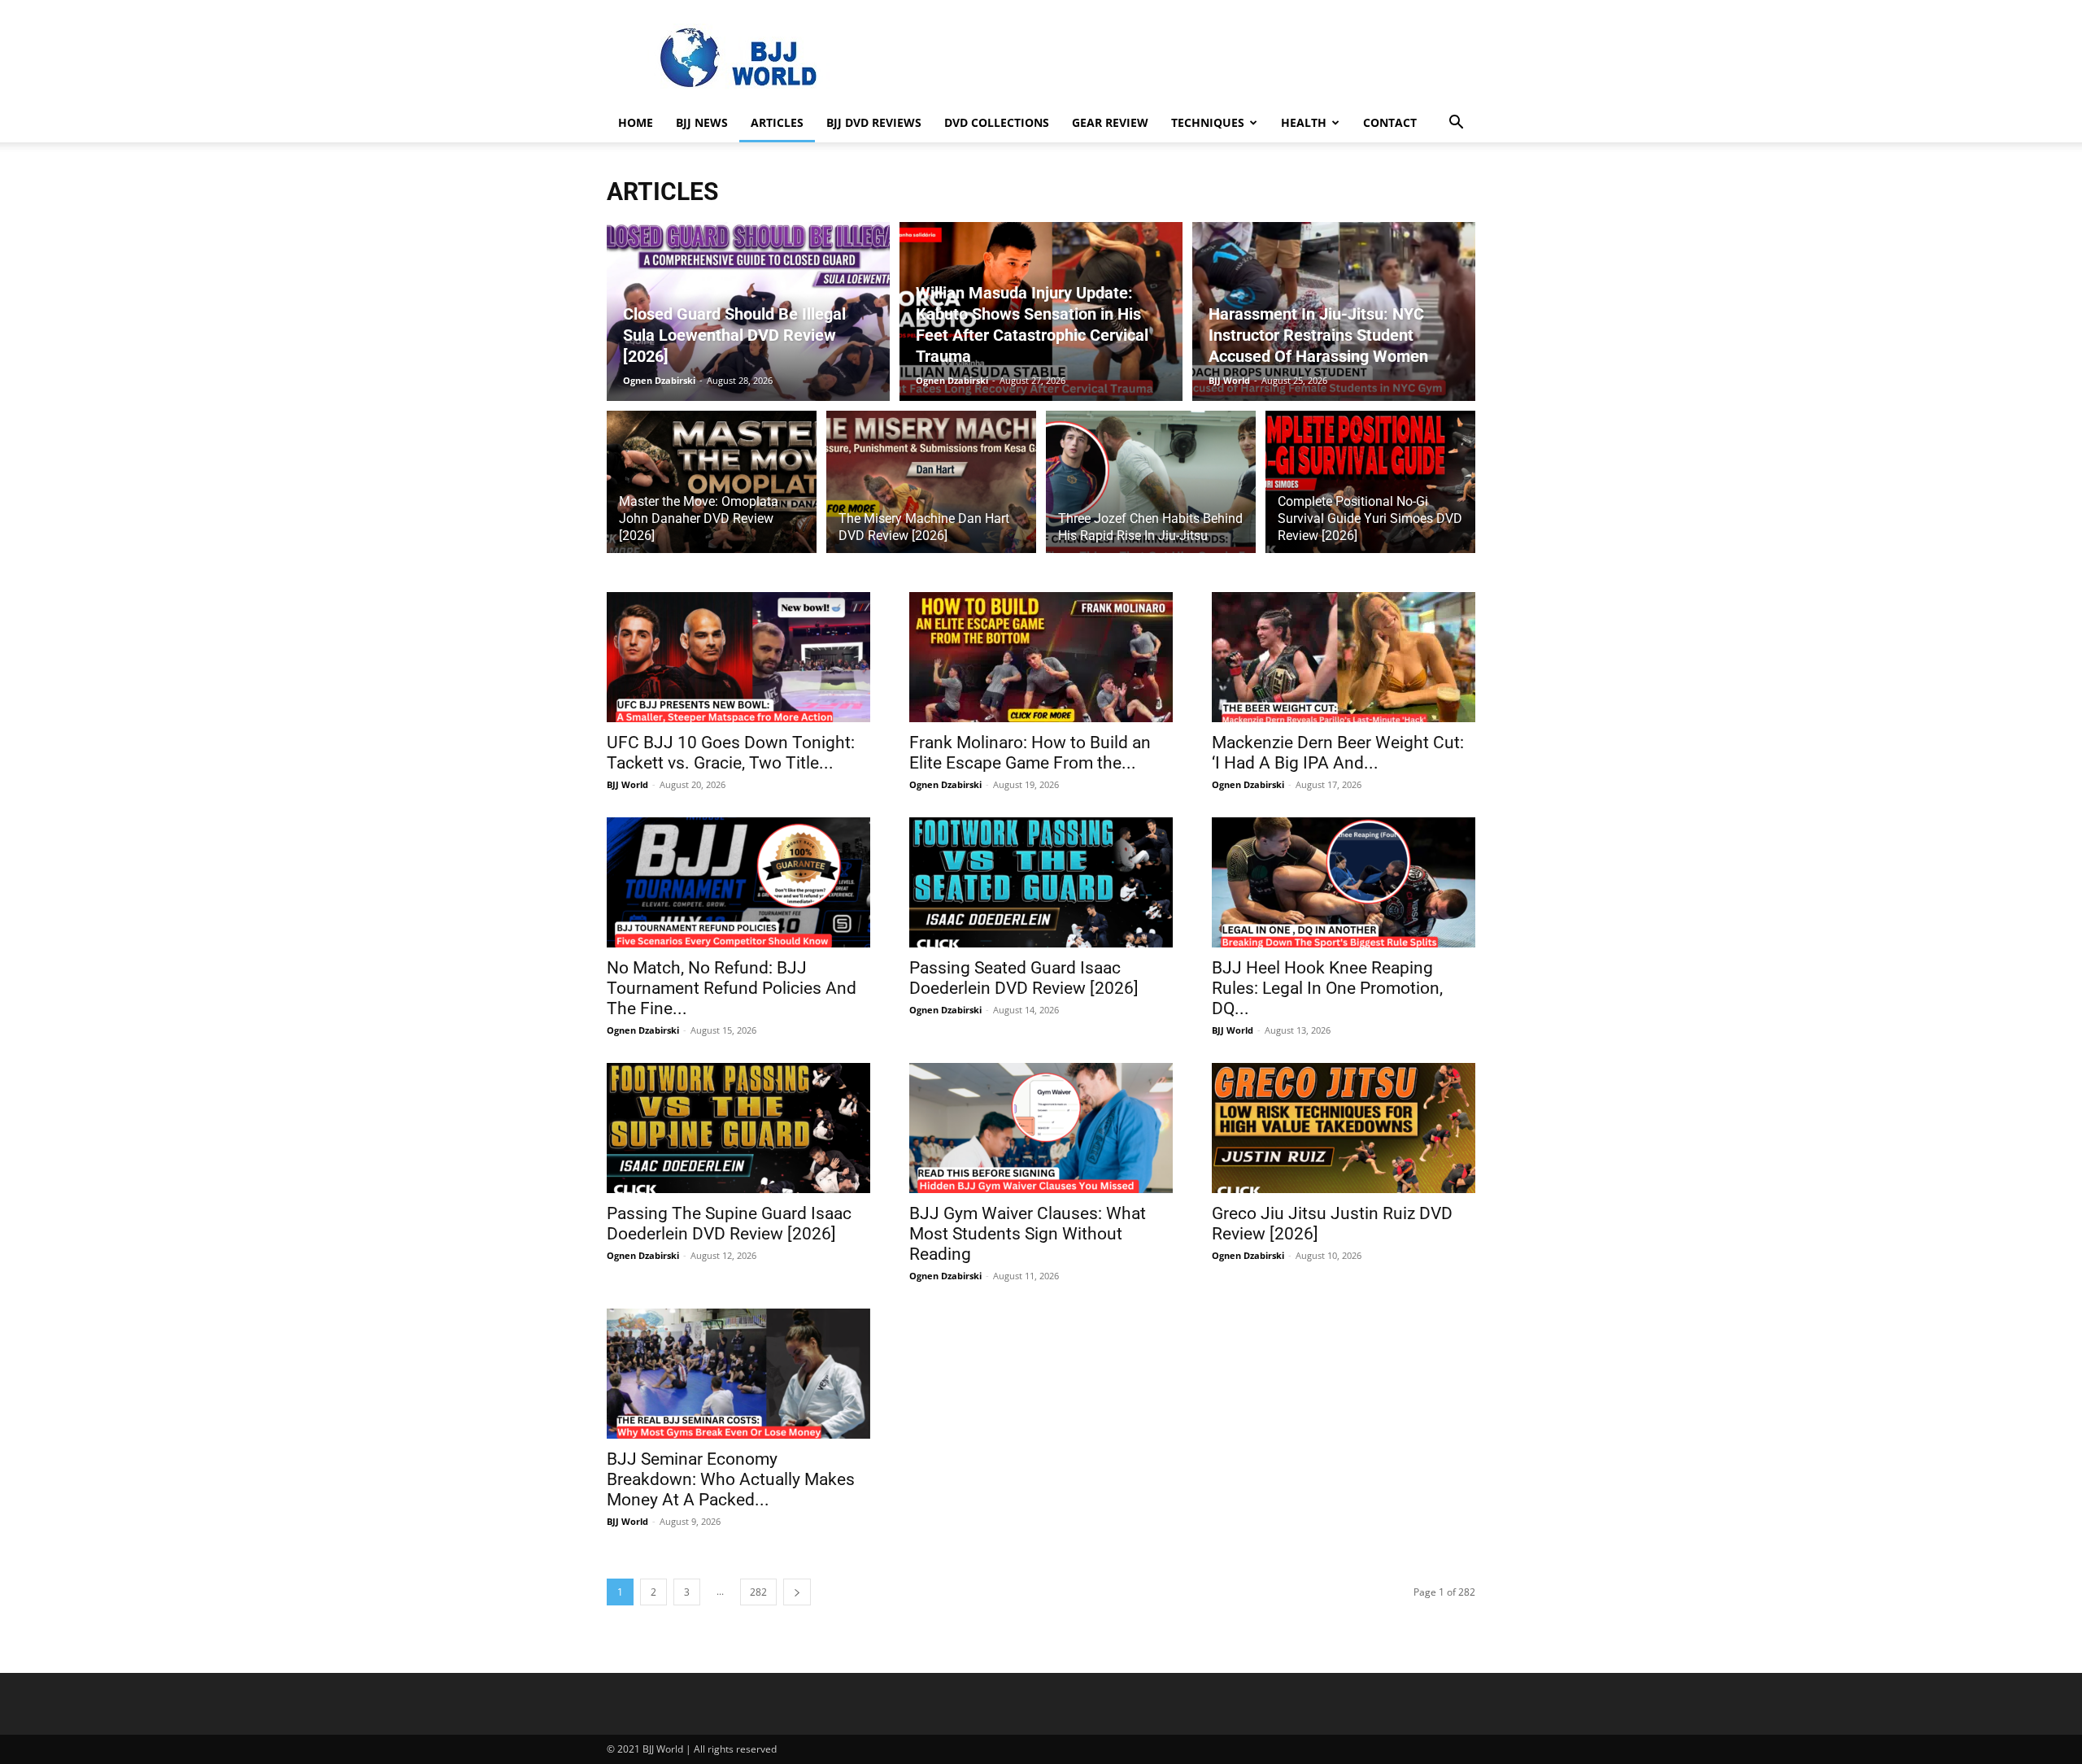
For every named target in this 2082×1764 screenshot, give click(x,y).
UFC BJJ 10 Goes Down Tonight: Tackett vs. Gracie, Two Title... (731, 753)
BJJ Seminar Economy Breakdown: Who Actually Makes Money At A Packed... (731, 1479)
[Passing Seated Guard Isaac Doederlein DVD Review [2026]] (1041, 882)
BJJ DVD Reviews (874, 122)
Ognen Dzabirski (659, 380)
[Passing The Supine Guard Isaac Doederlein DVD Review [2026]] (738, 1128)
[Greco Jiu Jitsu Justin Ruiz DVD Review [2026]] (1344, 1128)
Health (1304, 122)
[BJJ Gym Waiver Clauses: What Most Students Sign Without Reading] (1041, 1128)
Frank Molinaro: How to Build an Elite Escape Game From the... (1030, 753)
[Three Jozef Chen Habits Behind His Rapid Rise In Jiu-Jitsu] (1151, 491)
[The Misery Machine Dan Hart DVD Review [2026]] (931, 491)
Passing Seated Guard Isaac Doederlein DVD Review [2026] (1024, 978)
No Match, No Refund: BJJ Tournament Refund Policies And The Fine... (732, 988)
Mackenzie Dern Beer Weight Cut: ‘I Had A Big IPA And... (1338, 753)
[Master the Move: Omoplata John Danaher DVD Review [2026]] (712, 491)
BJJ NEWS (702, 122)
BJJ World (1229, 380)
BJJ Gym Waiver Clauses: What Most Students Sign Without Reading (1028, 1234)
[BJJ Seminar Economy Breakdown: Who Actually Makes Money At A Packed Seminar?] (738, 1374)
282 (758, 1592)
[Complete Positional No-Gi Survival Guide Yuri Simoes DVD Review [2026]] (1370, 491)
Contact (1390, 122)
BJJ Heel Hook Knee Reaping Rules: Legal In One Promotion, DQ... (1327, 988)
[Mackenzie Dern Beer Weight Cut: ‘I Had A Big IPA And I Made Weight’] (1344, 657)
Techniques (1208, 122)
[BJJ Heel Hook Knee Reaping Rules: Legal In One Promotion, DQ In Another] (1344, 882)
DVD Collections (997, 122)
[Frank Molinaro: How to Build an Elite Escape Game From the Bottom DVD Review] (1041, 657)
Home (636, 122)
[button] (1456, 124)
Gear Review (1110, 122)
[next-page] (797, 1592)
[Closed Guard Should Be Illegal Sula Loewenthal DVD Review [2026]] (748, 311)
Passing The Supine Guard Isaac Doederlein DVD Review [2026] (729, 1224)
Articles (777, 122)
